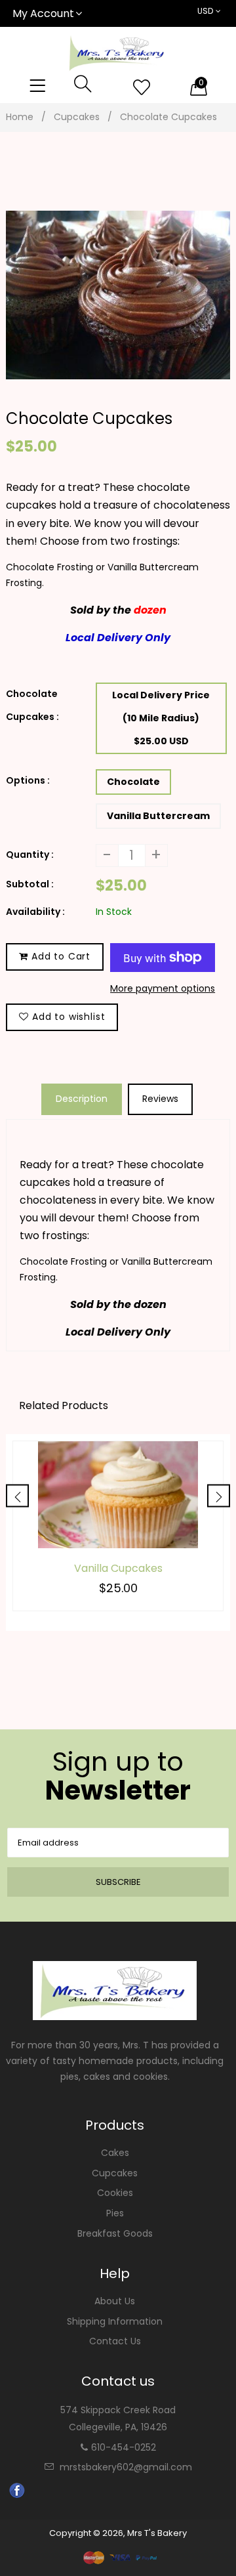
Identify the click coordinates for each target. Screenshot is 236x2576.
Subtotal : (30, 884)
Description (82, 1099)
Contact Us (115, 2341)
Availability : (35, 912)
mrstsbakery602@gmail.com (126, 2467)
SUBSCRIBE (118, 1882)
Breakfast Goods (115, 2233)
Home (20, 117)
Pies (115, 2213)
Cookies (115, 2193)
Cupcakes (77, 117)
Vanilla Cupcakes (118, 1569)
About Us (115, 2301)
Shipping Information (115, 2321)
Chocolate (133, 782)
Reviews (160, 1099)
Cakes (115, 2153)
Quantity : (30, 855)
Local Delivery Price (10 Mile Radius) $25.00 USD (161, 718)
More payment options (163, 988)
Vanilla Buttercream (158, 816)
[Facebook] (17, 2495)
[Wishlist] (142, 88)
